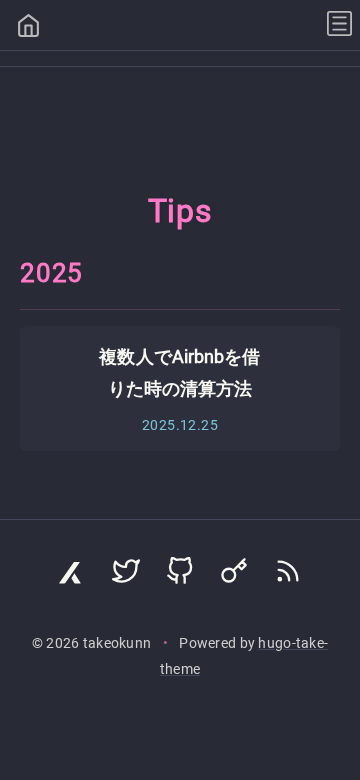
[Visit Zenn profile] (72, 576)
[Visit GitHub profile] (180, 576)
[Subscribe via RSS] (288, 576)
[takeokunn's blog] (28, 28)
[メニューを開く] (339, 25)
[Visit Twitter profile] (126, 576)
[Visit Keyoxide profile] (234, 576)
